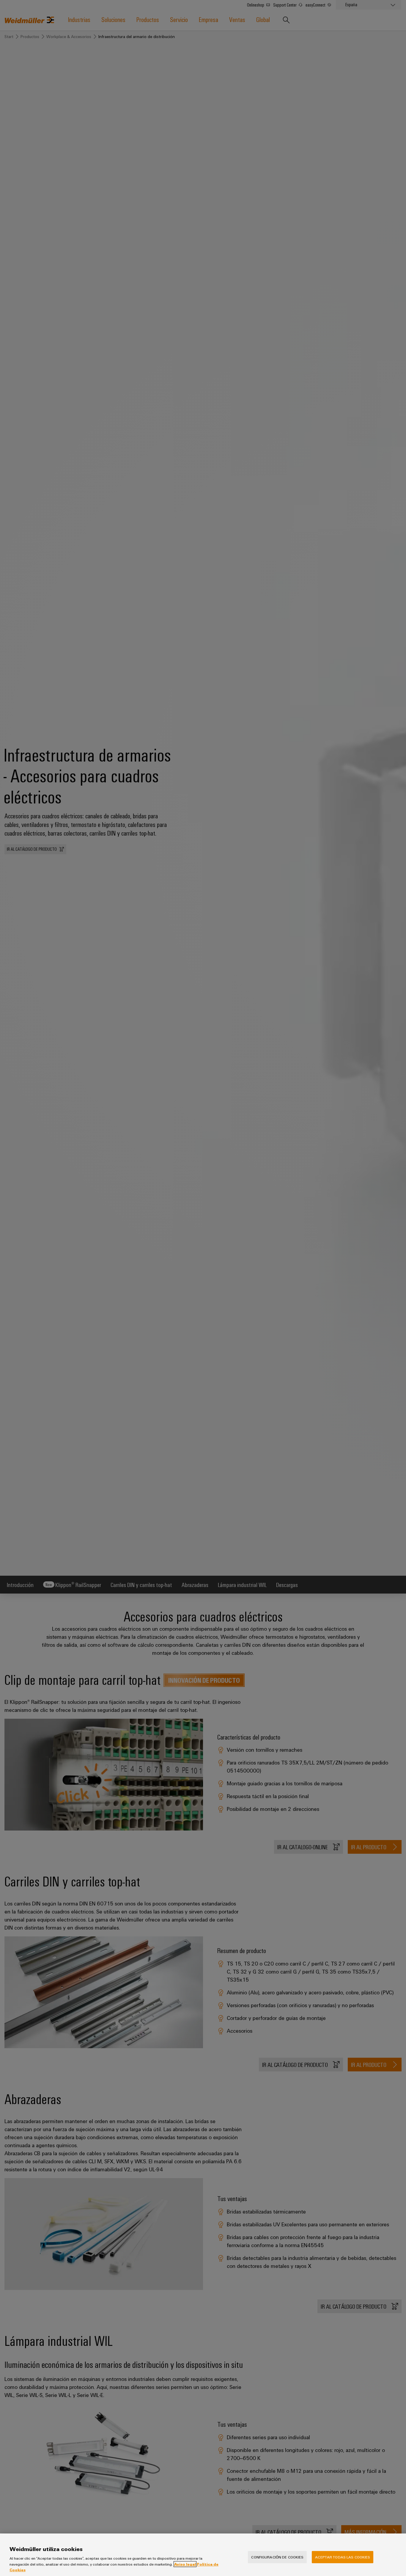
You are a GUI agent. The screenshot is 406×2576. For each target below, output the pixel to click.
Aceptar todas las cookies (343, 2557)
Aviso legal (185, 2564)
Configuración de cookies (277, 2557)
